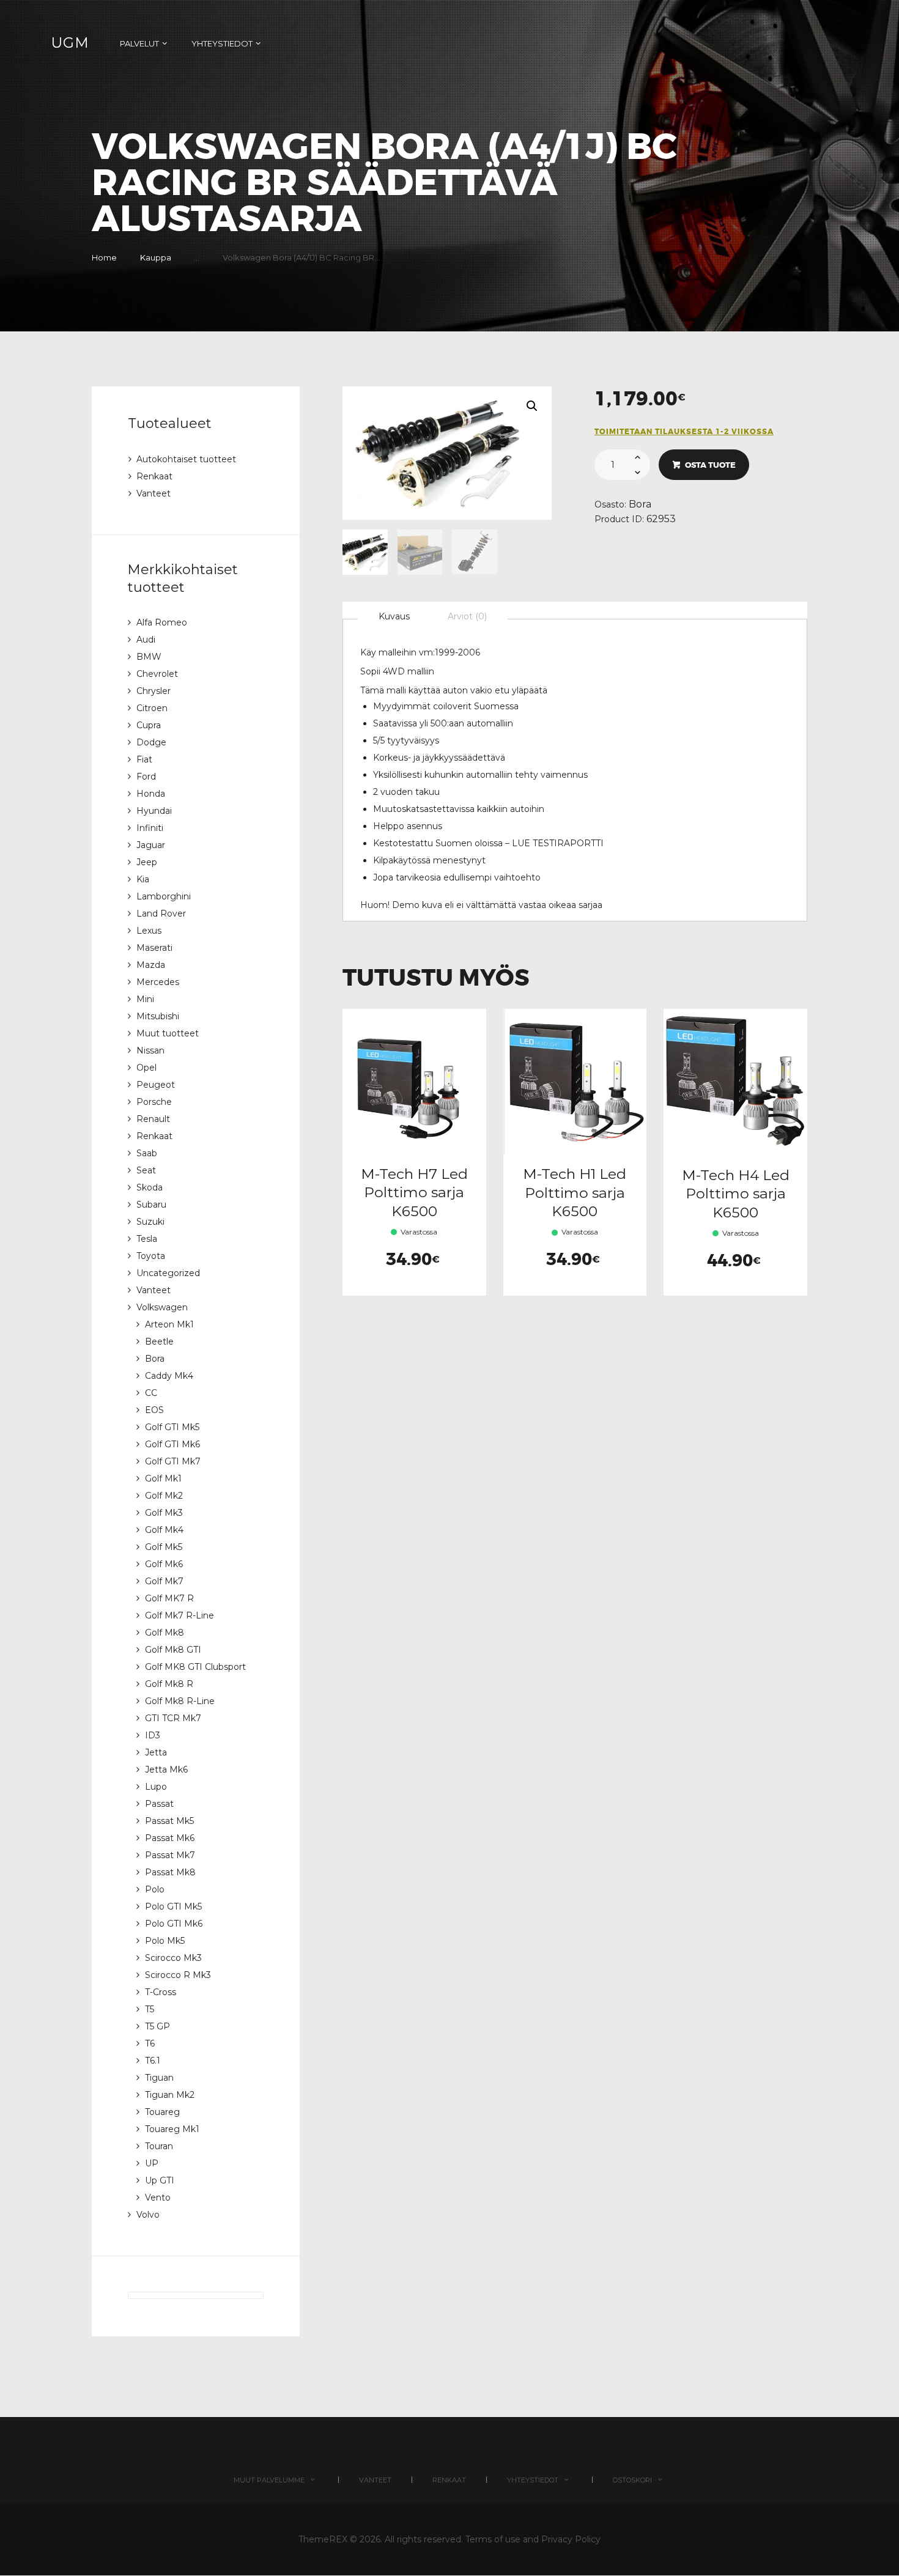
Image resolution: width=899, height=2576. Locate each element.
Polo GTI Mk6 (174, 1924)
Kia (143, 879)
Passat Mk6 (170, 1838)
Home (104, 257)
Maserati (154, 948)
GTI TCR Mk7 (173, 1718)
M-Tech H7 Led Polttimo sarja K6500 (414, 1192)
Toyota (151, 1256)
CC (151, 1393)
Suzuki (150, 1222)
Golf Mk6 (164, 1564)
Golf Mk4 (164, 1530)
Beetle (159, 1342)
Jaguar (151, 845)
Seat (146, 1170)
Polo (155, 1889)
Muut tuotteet (168, 1033)
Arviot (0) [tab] (467, 616)
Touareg (162, 2112)
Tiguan (159, 2078)
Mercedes (158, 982)
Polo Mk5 (165, 1941)
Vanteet (154, 493)
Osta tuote (710, 465)
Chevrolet (157, 674)
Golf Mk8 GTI (173, 1650)
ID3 (153, 1735)
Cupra (149, 725)
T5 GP (157, 2026)
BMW (149, 657)
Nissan (150, 1050)
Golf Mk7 (164, 1581)
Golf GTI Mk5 (172, 1427)
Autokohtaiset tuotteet (186, 459)
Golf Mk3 (164, 1513)
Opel (146, 1068)
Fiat (144, 759)
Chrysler (154, 691)
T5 (150, 2009)
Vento (158, 2198)
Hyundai (154, 811)
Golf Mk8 (165, 1633)
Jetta (156, 1752)
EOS (154, 1410)
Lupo (156, 1787)
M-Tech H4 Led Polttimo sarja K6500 (736, 1194)
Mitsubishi (158, 1016)
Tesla (147, 1239)
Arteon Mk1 (169, 1324)
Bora (640, 504)
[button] (532, 406)
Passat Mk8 (170, 1872)
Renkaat (154, 476)
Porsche (154, 1102)
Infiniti (150, 828)
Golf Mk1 (163, 1478)
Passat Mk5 (169, 1821)
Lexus (149, 931)
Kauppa (156, 257)
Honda (151, 794)
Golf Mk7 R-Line (179, 1615)
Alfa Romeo (162, 622)
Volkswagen (162, 1307)
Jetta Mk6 (166, 1770)
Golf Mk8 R (169, 1684)
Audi (146, 640)
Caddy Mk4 (169, 1376)
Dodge (151, 742)
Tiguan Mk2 (170, 2095)
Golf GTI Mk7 (173, 1461)
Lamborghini (164, 896)
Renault (153, 1119)
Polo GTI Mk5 (173, 1906)
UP (152, 2163)
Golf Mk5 (164, 1547)
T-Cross (161, 1992)
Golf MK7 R (169, 1598)
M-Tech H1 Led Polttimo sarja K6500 (575, 1192)
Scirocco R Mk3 (178, 1975)
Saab (147, 1153)
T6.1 (153, 2061)
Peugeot (156, 1085)
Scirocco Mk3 (173, 1958)
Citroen (152, 708)
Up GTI (160, 2180)
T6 (150, 2043)
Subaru (151, 1205)
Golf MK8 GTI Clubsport (195, 1667)
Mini (145, 999)
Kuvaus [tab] (394, 616)
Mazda (151, 965)
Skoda (150, 1187)
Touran (159, 2146)
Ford (146, 777)
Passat (159, 1804)
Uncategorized (168, 1273)
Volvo (148, 2215)
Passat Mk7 (170, 1855)
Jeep (147, 862)
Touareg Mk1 (172, 2129)
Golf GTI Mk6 (172, 1444)
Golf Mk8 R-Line (180, 1701)
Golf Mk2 (164, 1496)
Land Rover (161, 913)
